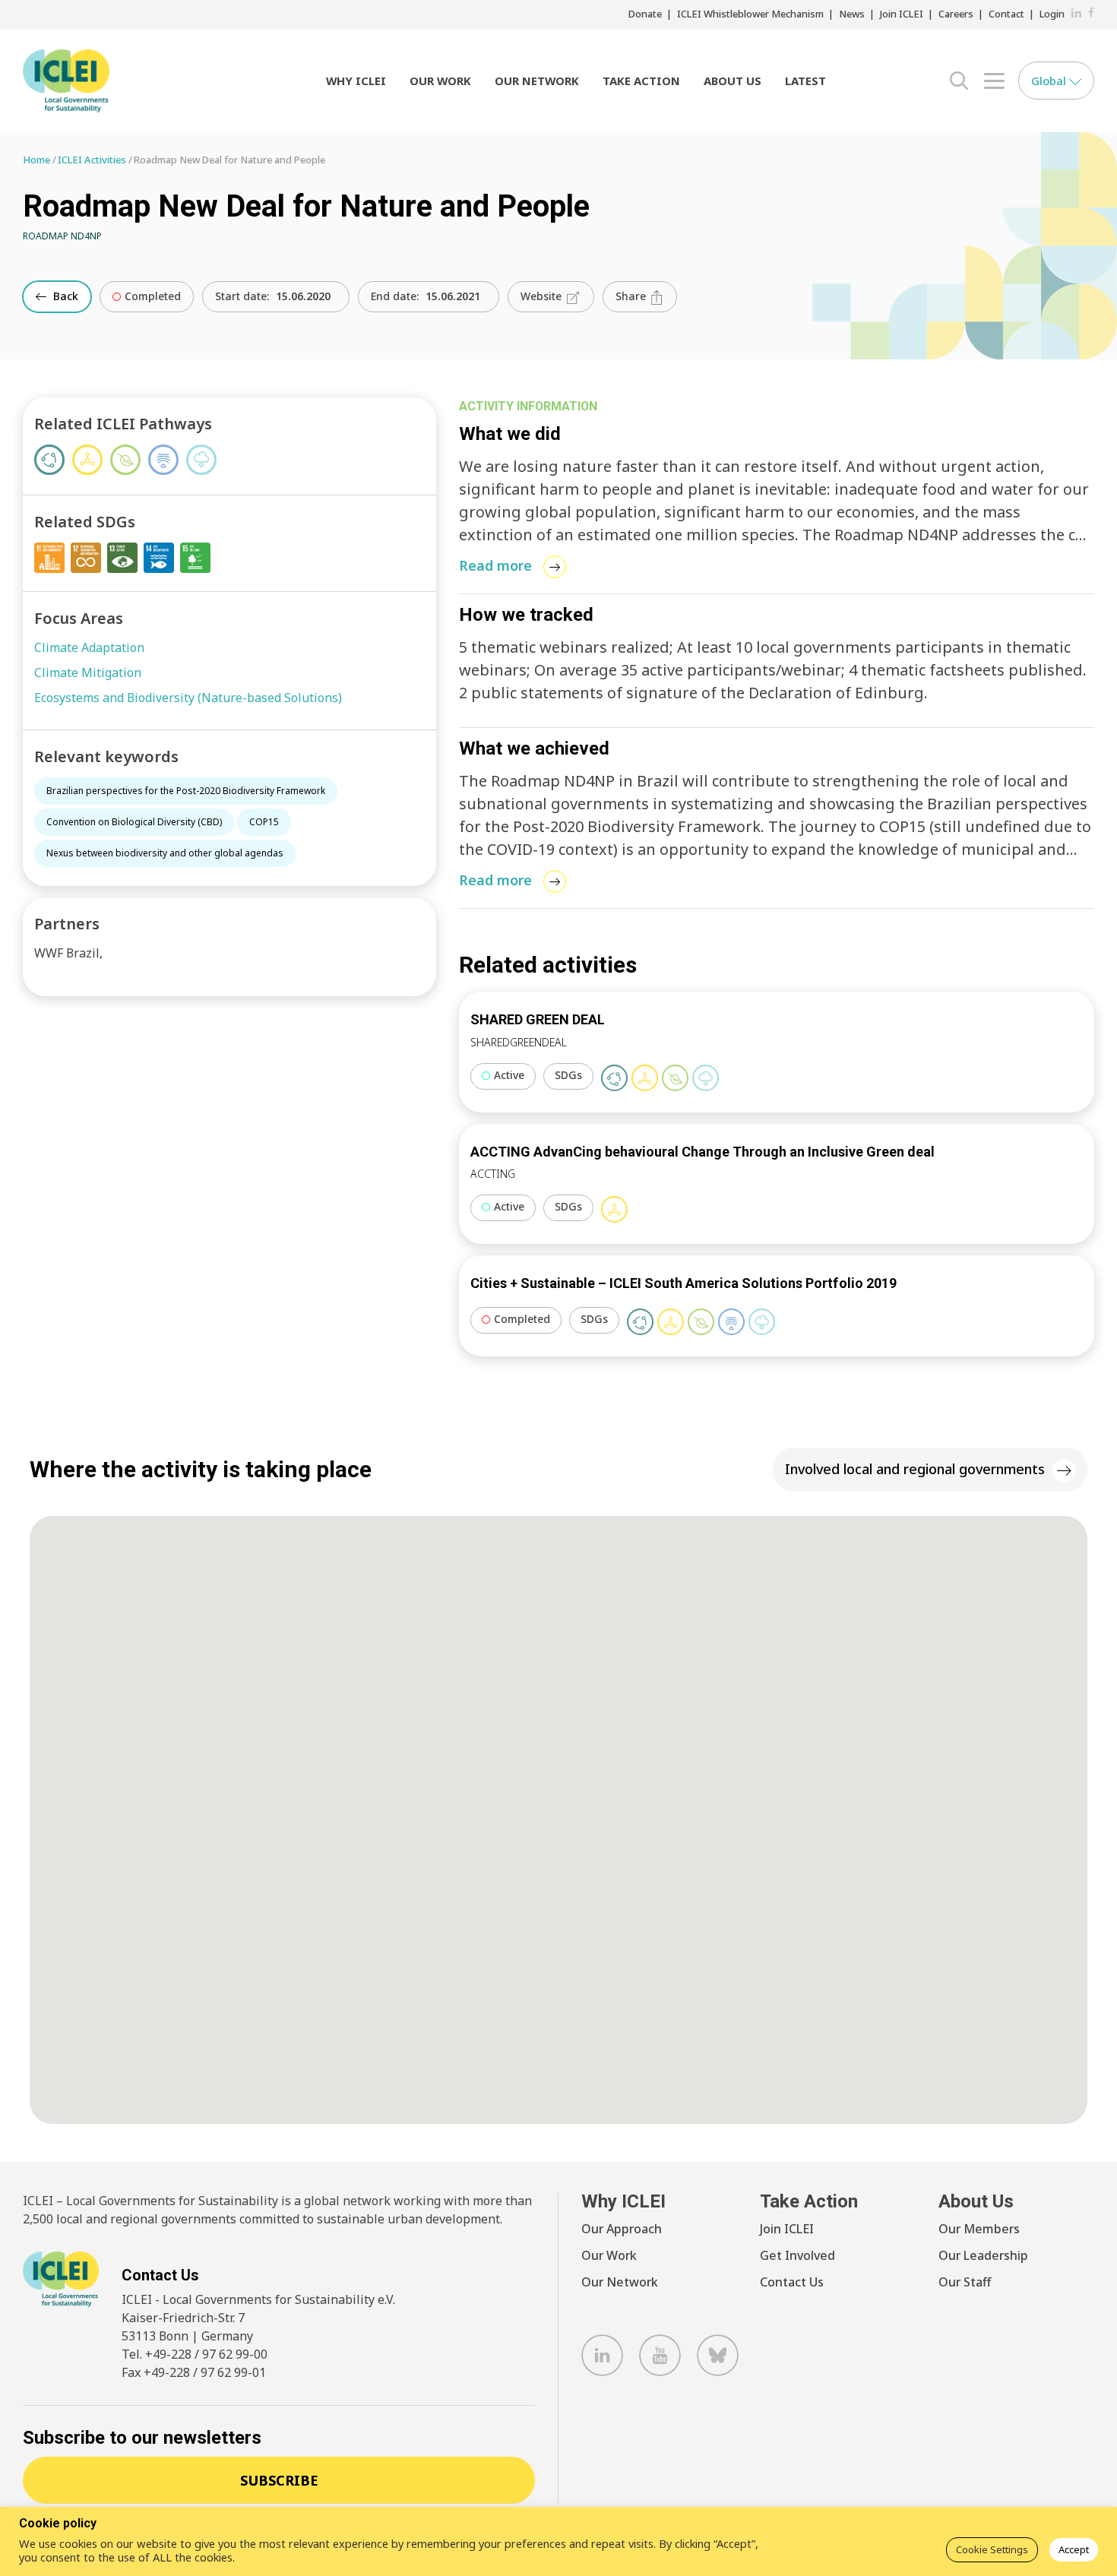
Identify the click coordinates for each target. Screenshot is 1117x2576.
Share (632, 296)
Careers (956, 14)
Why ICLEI (356, 81)
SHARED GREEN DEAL (538, 1019)
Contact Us (792, 2282)
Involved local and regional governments (915, 1469)
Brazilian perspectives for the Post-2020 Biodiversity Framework (186, 791)
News (852, 14)
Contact (1006, 14)
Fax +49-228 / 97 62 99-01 (194, 2372)
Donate (645, 14)
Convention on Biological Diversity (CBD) (134, 822)
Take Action (641, 81)
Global (1050, 81)
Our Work (440, 81)
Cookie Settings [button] (992, 2549)
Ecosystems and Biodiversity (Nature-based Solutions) (188, 698)
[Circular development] (614, 1078)
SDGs (568, 1075)
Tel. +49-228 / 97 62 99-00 (195, 2354)
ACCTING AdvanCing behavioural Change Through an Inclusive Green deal (702, 1152)
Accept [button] (1074, 2549)
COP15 (264, 822)
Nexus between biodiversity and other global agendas (165, 853)
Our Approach (622, 2229)
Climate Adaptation (89, 647)
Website (543, 296)
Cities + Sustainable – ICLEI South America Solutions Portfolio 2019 (683, 1283)
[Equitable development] (645, 1078)
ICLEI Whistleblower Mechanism (750, 14)
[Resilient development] (731, 1322)
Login (1052, 14)
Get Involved (797, 2255)
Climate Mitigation (88, 672)
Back (64, 296)
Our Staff (965, 2282)
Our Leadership (983, 2255)
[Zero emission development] (706, 1078)
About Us (733, 81)
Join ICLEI (902, 14)
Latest (805, 81)
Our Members (979, 2229)
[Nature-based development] (675, 1078)
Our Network (537, 81)
